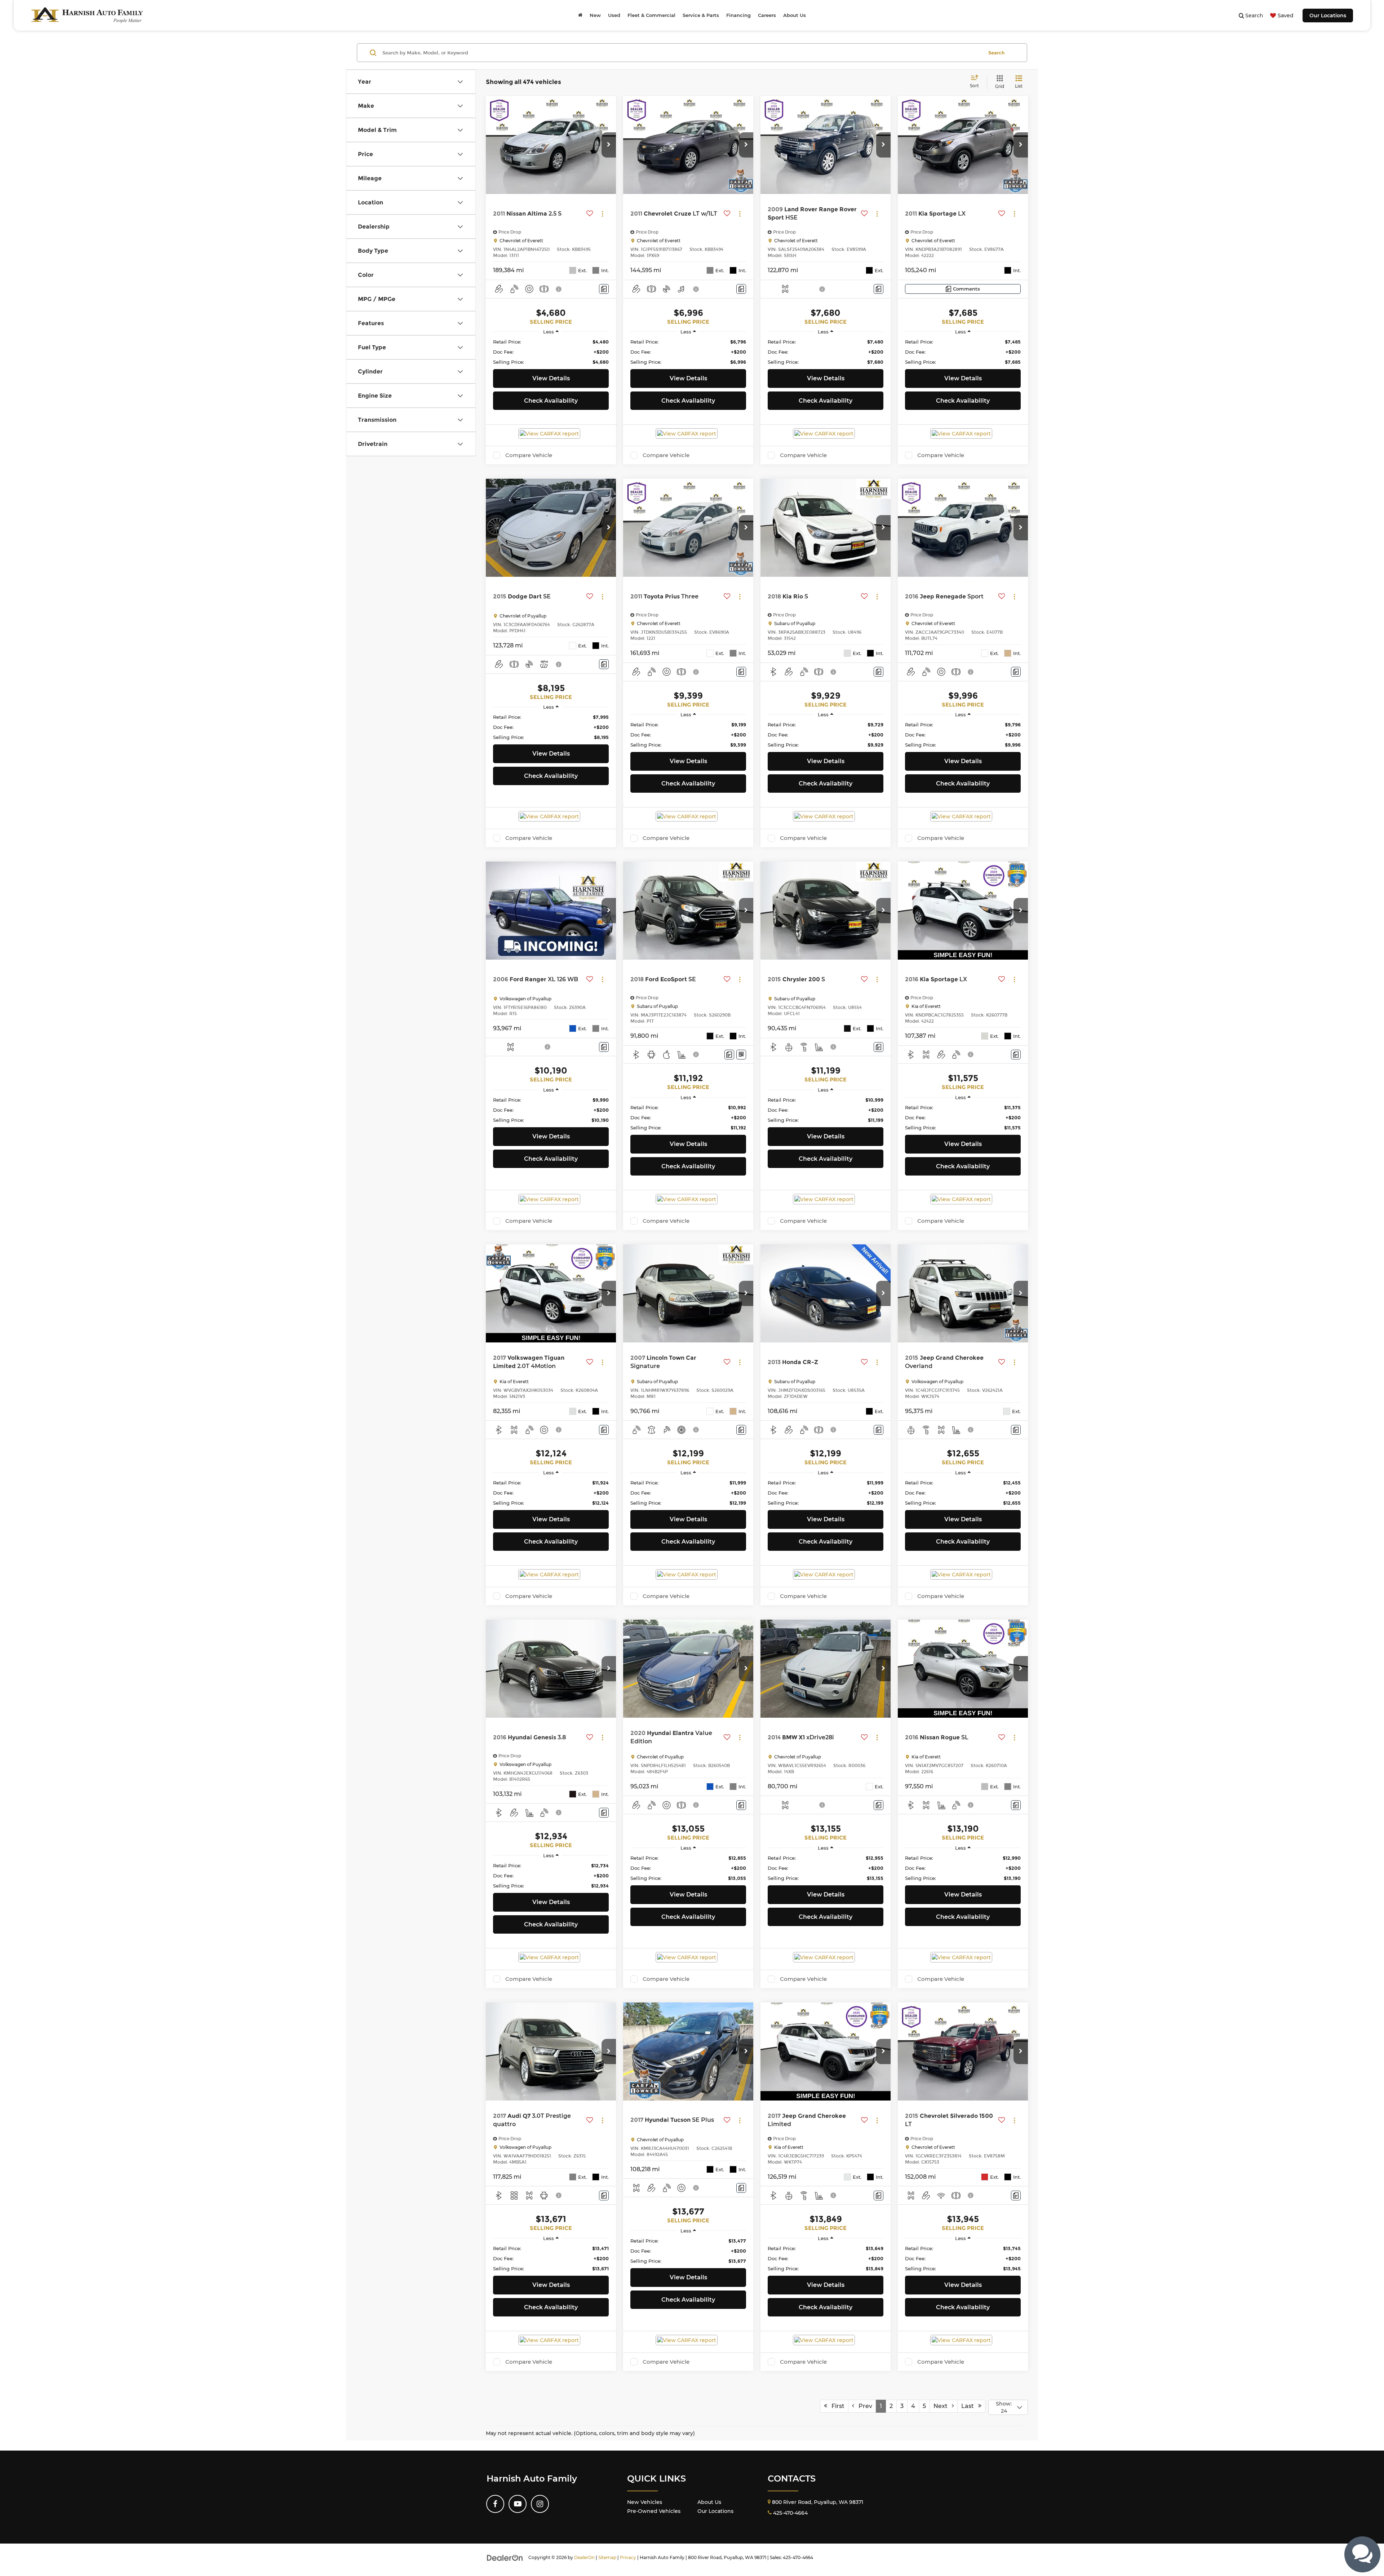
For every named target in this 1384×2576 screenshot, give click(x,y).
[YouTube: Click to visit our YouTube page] (518, 2504)
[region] (551, 352)
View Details (551, 378)
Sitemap (607, 2557)
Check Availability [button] (551, 401)
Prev (863, 2406)
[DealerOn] (505, 2557)
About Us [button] (795, 15)
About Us (709, 2502)
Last (970, 2406)
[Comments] (604, 289)
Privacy (628, 2557)
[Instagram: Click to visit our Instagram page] (540, 2504)
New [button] (595, 15)
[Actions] (602, 214)
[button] (609, 145)
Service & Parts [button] (701, 15)
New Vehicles (645, 2502)
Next (943, 2406)
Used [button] (614, 15)
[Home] (580, 15)
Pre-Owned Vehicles (654, 2511)
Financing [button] (738, 15)
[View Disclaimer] (559, 289)
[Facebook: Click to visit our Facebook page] (495, 2504)
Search (996, 53)
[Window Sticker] (741, 1055)
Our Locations (1328, 16)
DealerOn (584, 2557)
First (836, 2406)
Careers (767, 15)
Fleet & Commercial (651, 15)
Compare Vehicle (529, 455)
